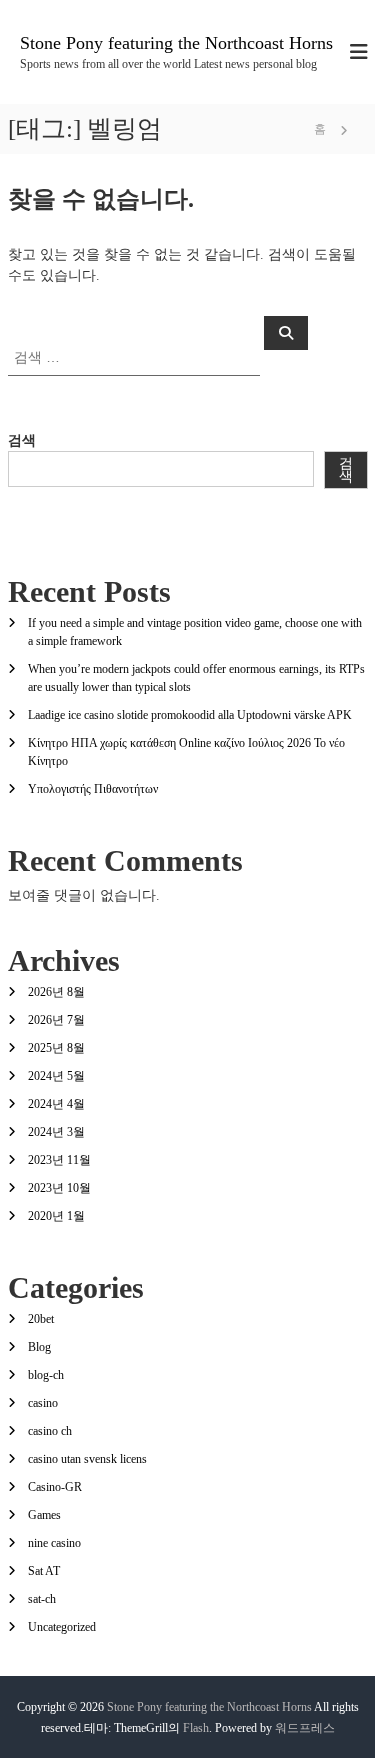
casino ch (50, 1431)
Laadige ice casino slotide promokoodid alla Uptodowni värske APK (190, 715)
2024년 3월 (56, 1132)
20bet (41, 1319)
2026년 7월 (56, 1020)
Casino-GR (55, 1487)
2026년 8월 (56, 992)
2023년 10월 (59, 1188)
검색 (22, 440)
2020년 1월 (56, 1216)
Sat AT (44, 1571)
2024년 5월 (56, 1076)
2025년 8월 (56, 1048)
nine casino (54, 1543)
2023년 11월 (59, 1160)
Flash (196, 1728)
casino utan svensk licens (87, 1459)
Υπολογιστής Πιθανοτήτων (93, 789)
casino (43, 1403)
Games (44, 1515)
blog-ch (46, 1375)
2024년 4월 (56, 1104)
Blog (39, 1347)
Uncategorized (62, 1627)
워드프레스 (305, 1728)
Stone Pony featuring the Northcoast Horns (176, 43)
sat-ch (42, 1599)
